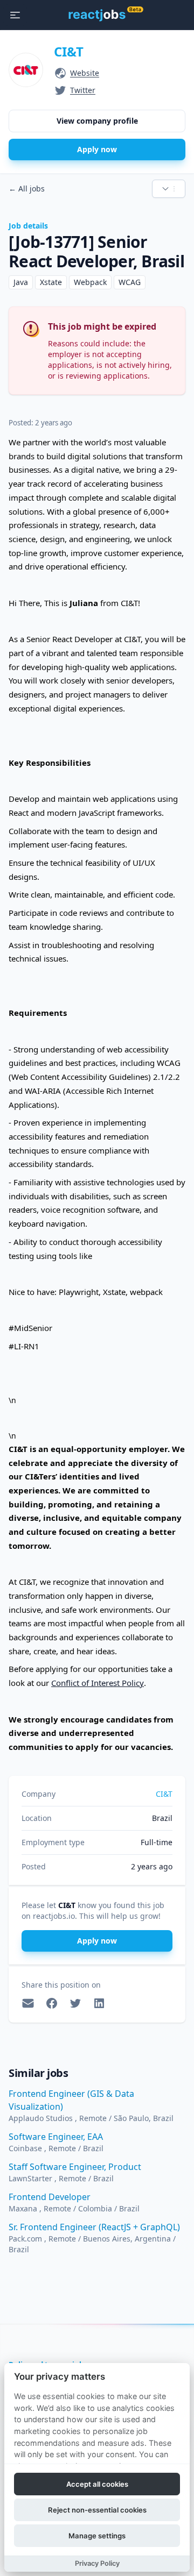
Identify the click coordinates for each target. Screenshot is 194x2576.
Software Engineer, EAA (56, 2137)
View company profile (97, 121)
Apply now (97, 149)
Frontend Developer (50, 2197)
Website (85, 73)
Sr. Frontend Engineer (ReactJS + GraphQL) (94, 2227)
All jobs (27, 188)
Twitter (83, 90)
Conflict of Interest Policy (98, 1683)
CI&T (69, 51)
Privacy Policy (97, 2563)
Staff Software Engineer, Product (75, 2167)
